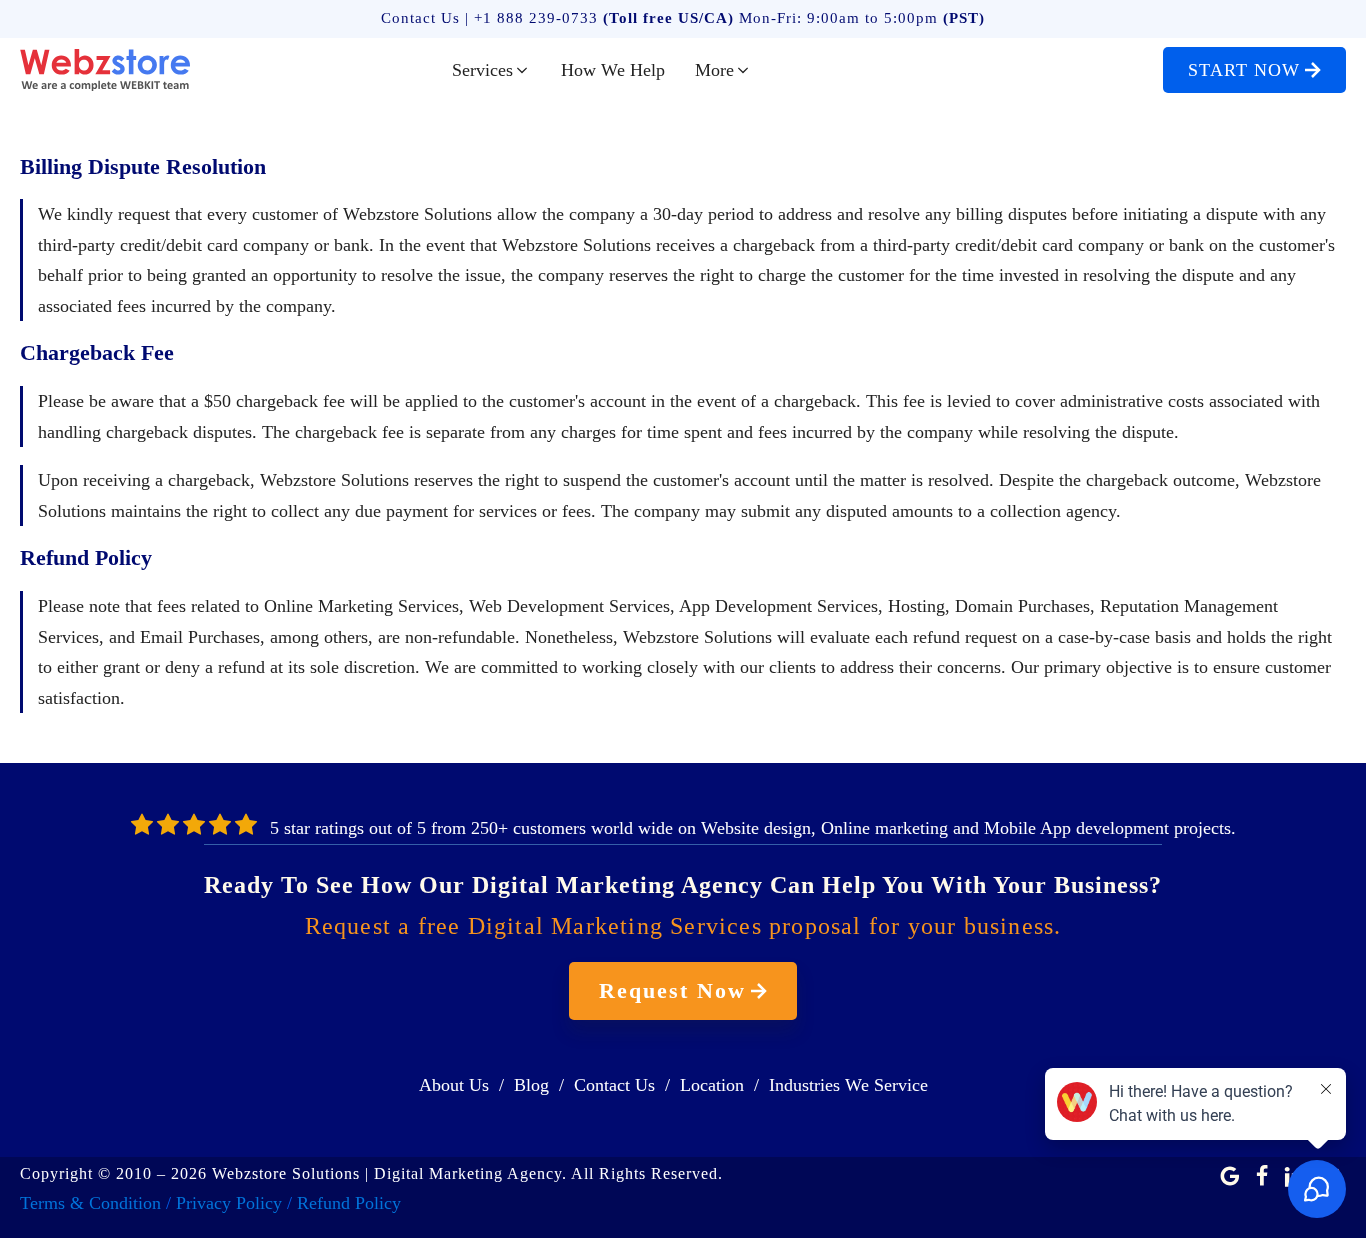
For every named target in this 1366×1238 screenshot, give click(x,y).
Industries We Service (848, 1085)
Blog (531, 1085)
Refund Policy (349, 1203)
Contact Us (614, 1085)
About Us (454, 1085)
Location (712, 1085)
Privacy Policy (229, 1203)
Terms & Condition (90, 1203)
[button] (491, 70)
